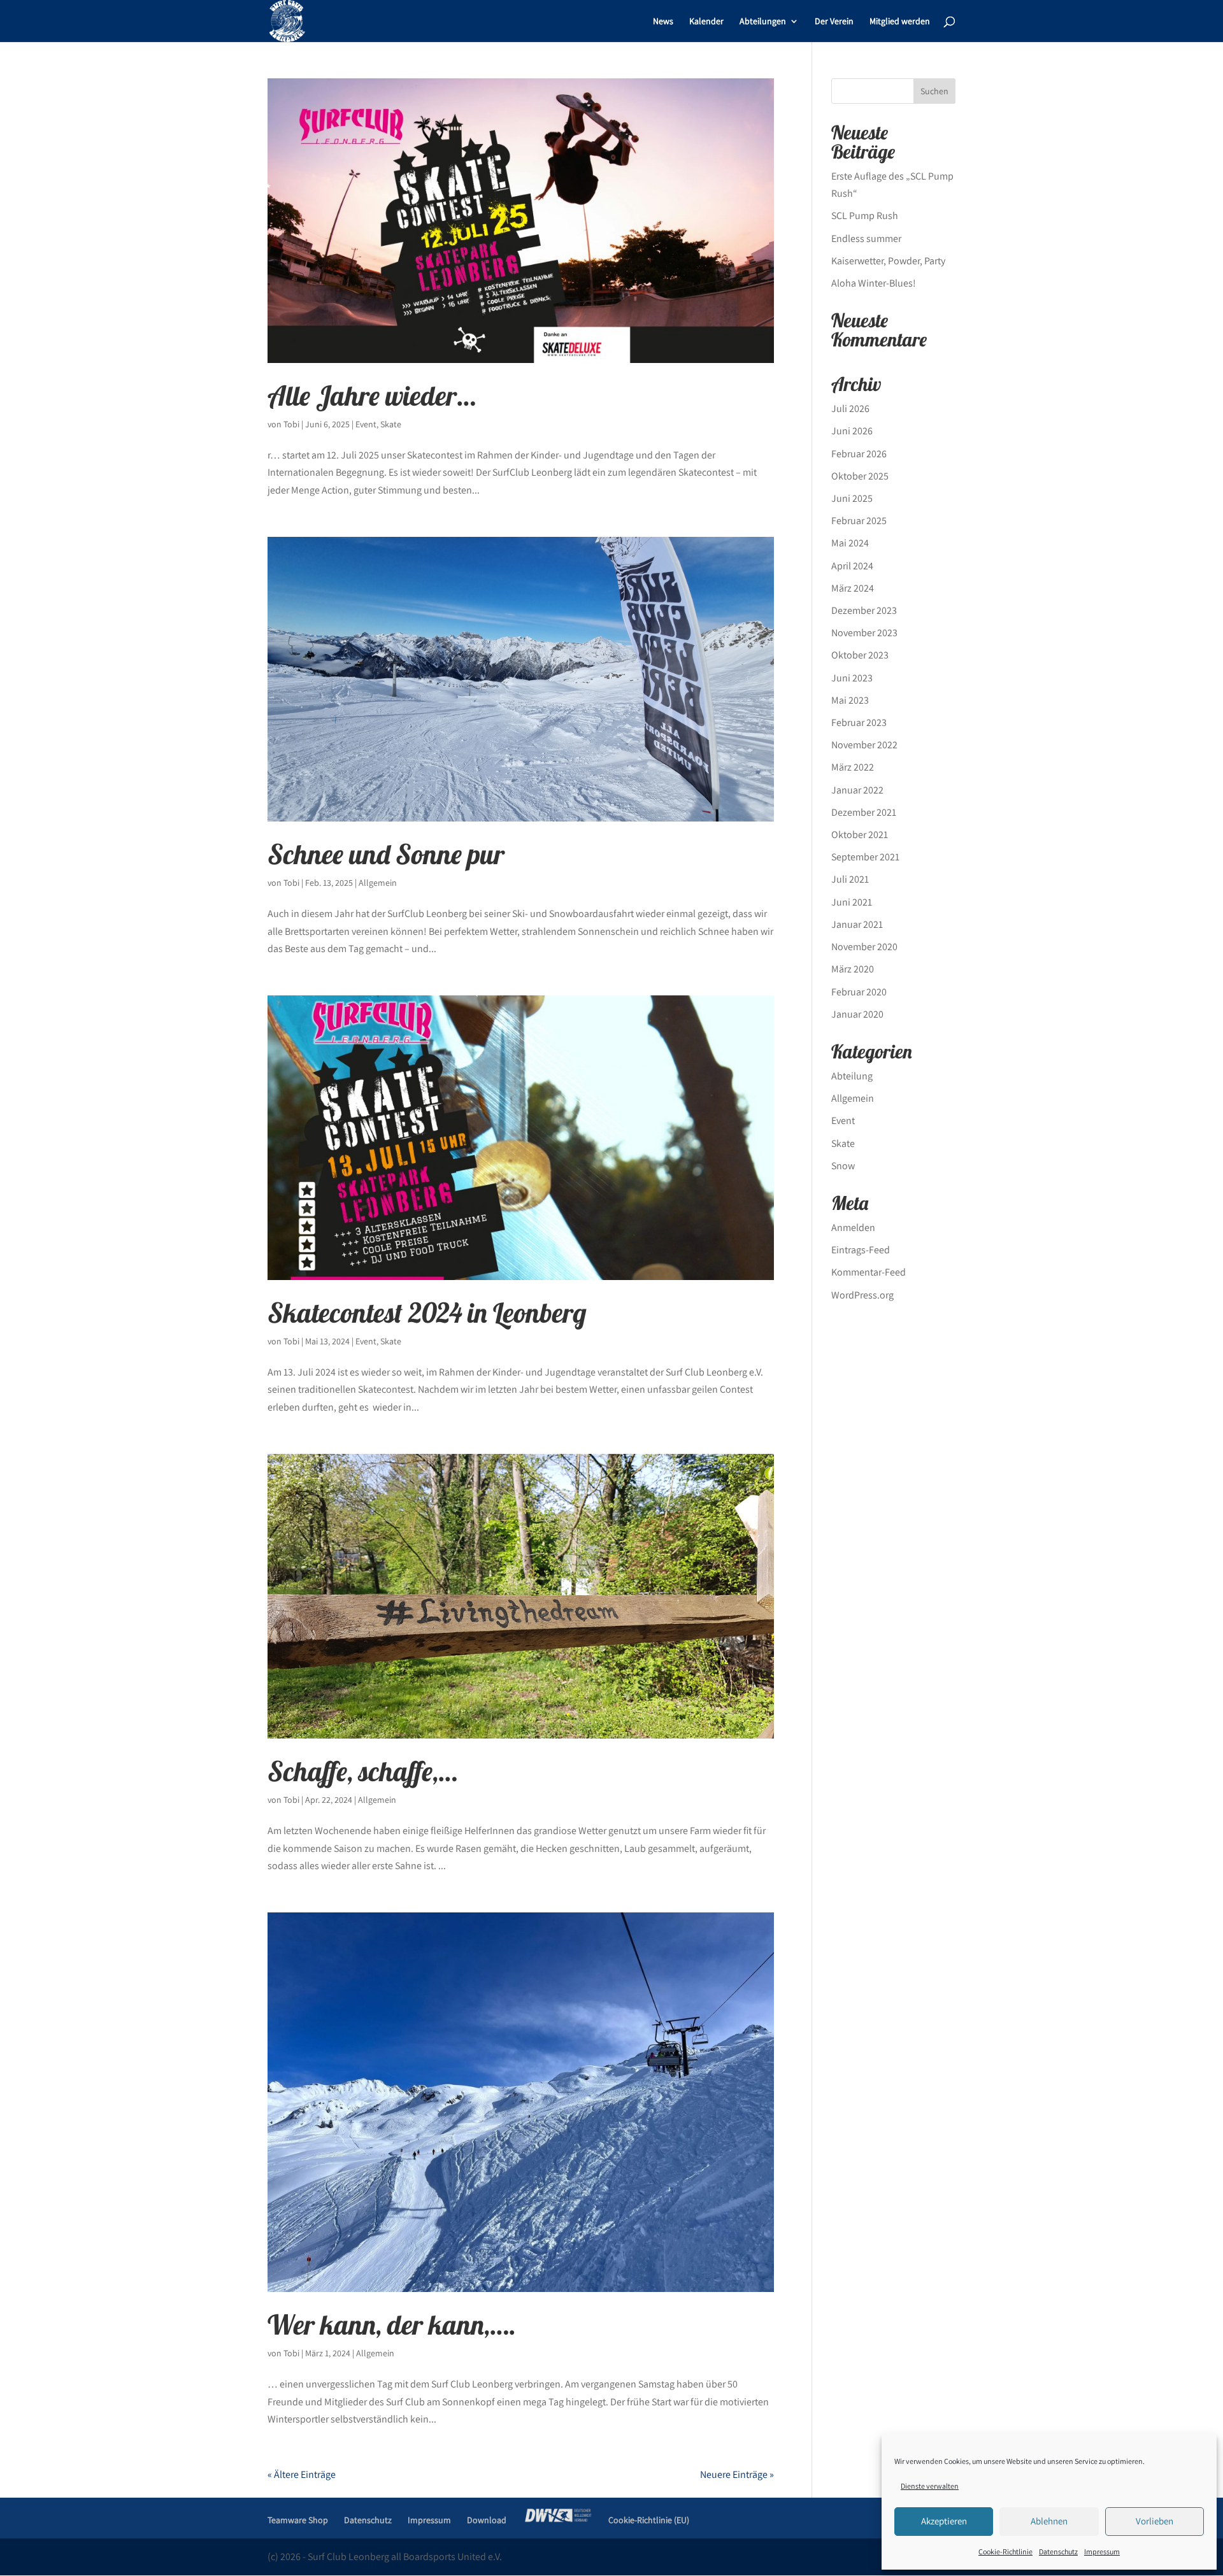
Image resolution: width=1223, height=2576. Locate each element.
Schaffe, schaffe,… (362, 1771)
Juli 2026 (850, 409)
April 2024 (852, 566)
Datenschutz (1058, 2551)
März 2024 (853, 588)
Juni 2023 (852, 678)
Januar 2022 (857, 790)
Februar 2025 (859, 521)
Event (366, 424)
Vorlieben (1155, 2521)
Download (487, 2520)
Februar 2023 (859, 722)
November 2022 (864, 745)
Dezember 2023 (864, 610)
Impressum (1102, 2551)
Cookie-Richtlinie (1005, 2551)
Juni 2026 (852, 431)
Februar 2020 (859, 992)
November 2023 (864, 633)
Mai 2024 (850, 543)
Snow (843, 1166)
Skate (391, 424)
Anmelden (853, 1228)
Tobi (291, 424)
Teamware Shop (298, 2520)
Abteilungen (763, 22)
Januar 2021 (857, 924)
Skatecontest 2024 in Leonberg (427, 1313)
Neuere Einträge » (737, 2474)
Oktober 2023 (860, 655)
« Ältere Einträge (302, 2474)
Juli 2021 (850, 879)
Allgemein (378, 883)
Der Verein (834, 22)
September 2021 (865, 857)
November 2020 (864, 947)
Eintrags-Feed (861, 1250)
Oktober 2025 (860, 476)
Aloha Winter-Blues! (874, 283)
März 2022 (853, 767)
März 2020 (853, 969)
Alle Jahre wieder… (372, 395)
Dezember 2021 (864, 812)
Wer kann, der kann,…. (392, 2324)
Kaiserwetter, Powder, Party (888, 261)
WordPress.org (862, 1295)
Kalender (706, 22)
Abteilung (852, 1076)
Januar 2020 (857, 1014)
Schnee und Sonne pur (386, 854)
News (663, 22)
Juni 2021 (852, 902)
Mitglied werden (900, 22)
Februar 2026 (859, 454)
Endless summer (866, 238)
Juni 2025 (852, 498)
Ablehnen (1049, 2521)
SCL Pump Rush (865, 216)
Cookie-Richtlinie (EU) (649, 2520)
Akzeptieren (944, 2521)
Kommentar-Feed (869, 1272)
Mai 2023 (850, 700)
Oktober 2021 (860, 835)
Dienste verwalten (930, 2486)
